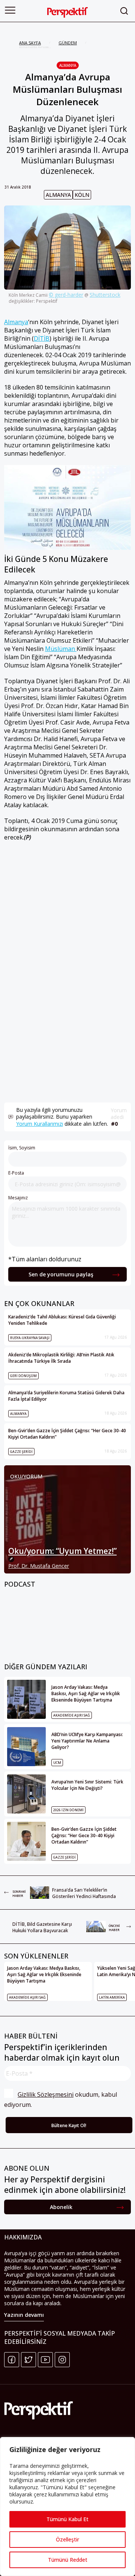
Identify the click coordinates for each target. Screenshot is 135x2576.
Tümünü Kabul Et (67, 2519)
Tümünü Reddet (68, 2560)
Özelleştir (67, 2539)
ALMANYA (68, 65)
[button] (10, 10)
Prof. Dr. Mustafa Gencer (39, 1566)
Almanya (58, 195)
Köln (82, 195)
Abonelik (61, 2207)
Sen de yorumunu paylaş (61, 1274)
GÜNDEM (68, 43)
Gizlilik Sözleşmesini (46, 2094)
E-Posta (16, 1173)
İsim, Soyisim (22, 1148)
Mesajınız (18, 1198)
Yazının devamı (24, 2315)
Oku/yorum (26, 1476)
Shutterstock (105, 295)
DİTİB (42, 338)
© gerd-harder (66, 295)
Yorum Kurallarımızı (40, 1124)
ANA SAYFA (30, 43)
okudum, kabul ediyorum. (61, 2100)
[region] (67, 2507)
